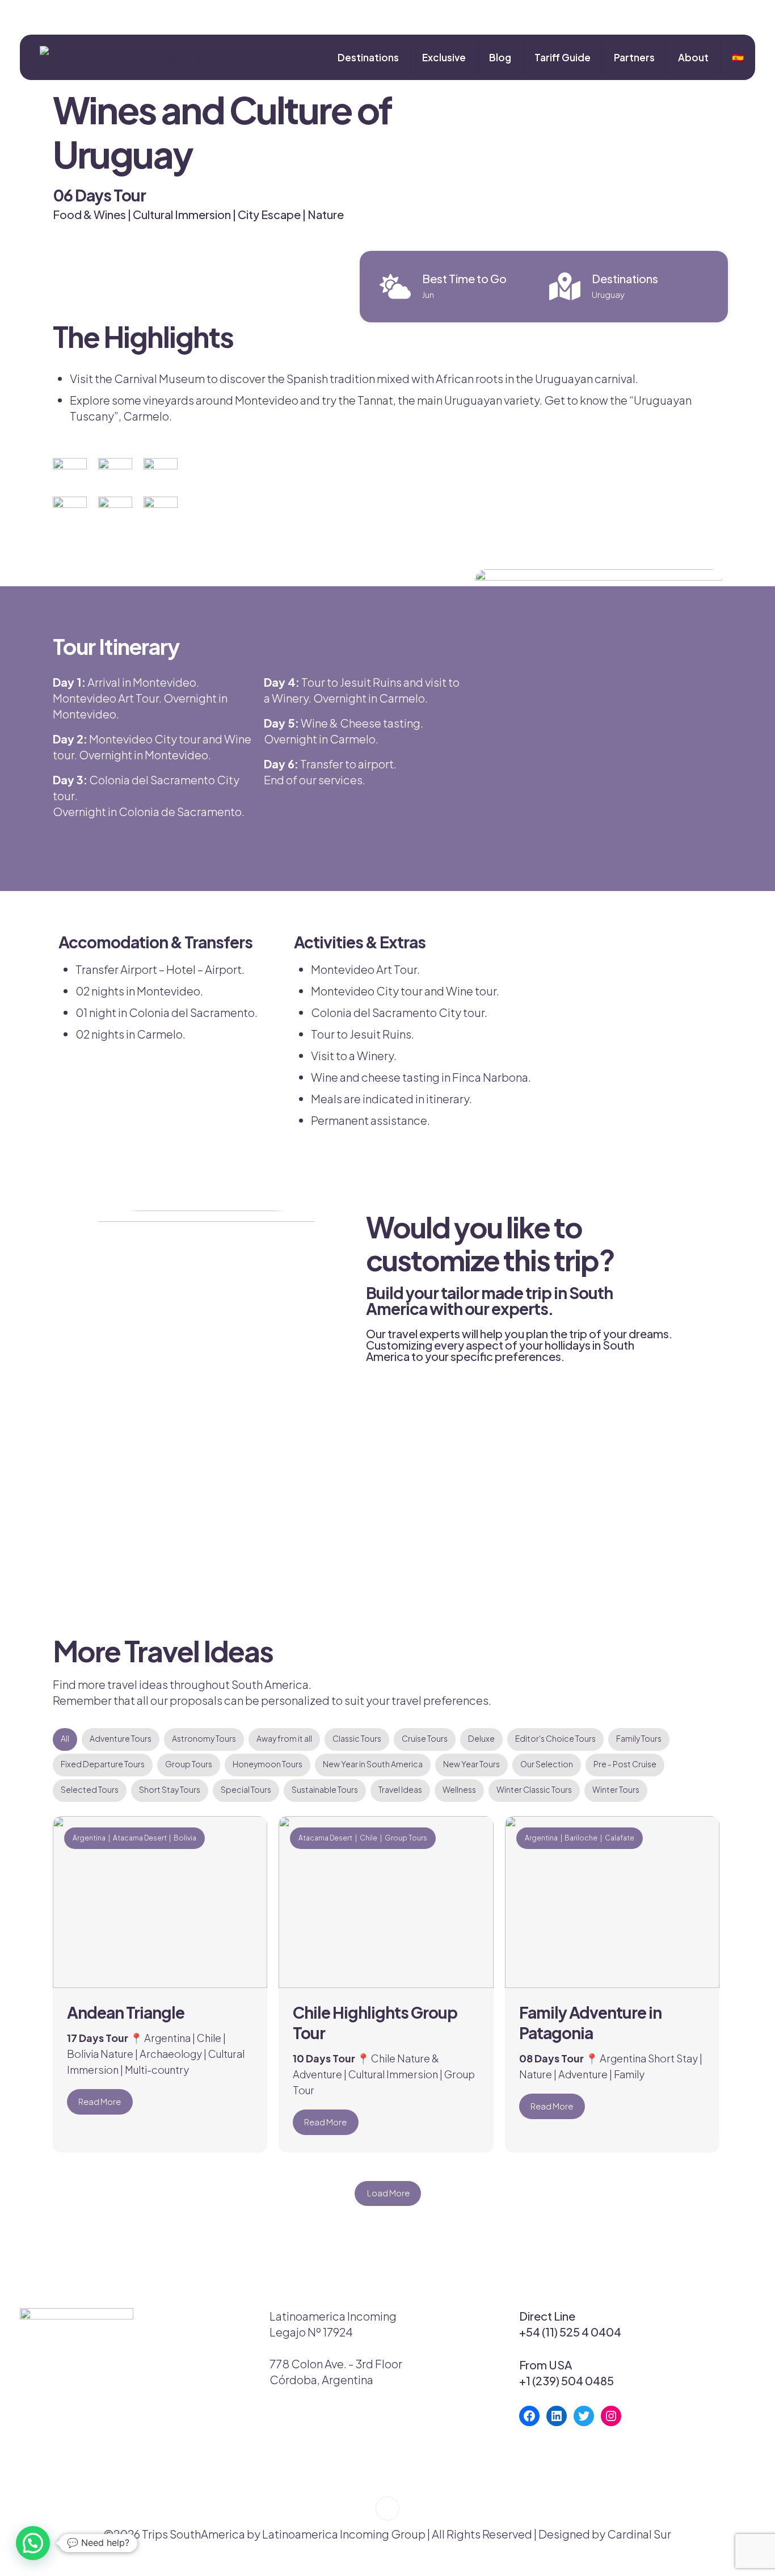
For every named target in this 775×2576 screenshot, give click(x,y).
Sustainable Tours (325, 1789)
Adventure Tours (121, 1738)
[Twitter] (584, 2416)
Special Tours (246, 1789)
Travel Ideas (400, 1789)
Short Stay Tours (170, 1789)
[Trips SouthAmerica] (116, 57)
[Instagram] (611, 2416)
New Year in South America (373, 1764)
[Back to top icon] (387, 2508)
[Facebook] (529, 2416)
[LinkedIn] (557, 2416)
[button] (33, 2543)
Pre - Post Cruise (625, 1764)
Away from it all (284, 1738)
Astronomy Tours (204, 1738)
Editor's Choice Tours (555, 1738)
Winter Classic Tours (534, 1789)
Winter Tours (616, 1789)
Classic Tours (357, 1738)
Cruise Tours (425, 1738)
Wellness (459, 1789)
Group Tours (189, 1764)
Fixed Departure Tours (103, 1764)
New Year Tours (471, 1764)
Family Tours (639, 1738)
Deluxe (481, 1738)
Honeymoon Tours (268, 1764)
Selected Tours (90, 1789)
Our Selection (547, 1764)
